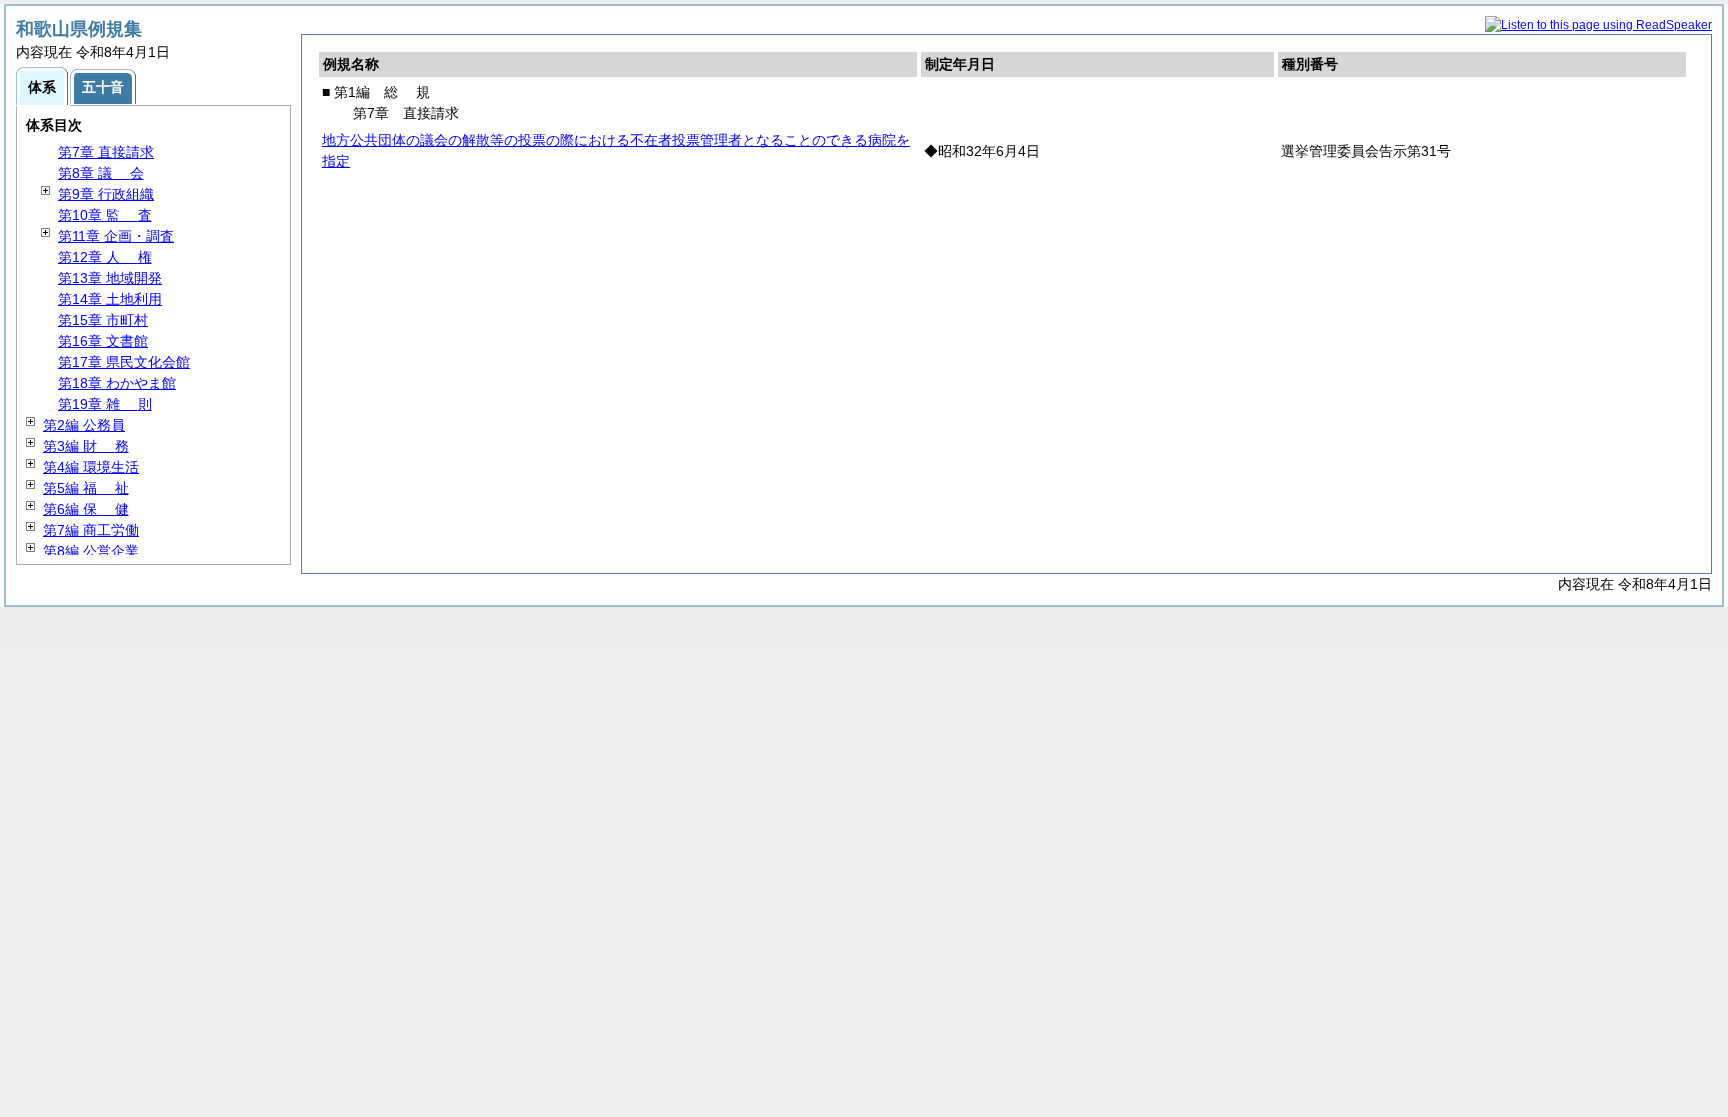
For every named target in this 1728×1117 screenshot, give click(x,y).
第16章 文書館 (103, 341)
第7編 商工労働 (91, 530)
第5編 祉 (86, 488)
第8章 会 (101, 173)
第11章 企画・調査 (116, 236)
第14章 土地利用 (110, 299)
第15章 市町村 (103, 320)
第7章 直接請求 (106, 152)
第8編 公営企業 (91, 551)
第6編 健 (86, 509)
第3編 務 (86, 446)
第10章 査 (105, 215)
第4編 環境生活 (91, 467)
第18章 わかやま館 (117, 383)
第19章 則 (105, 404)
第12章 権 (105, 257)
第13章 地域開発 (110, 278)
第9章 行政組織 (106, 194)
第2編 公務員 (84, 425)
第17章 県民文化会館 (124, 362)
